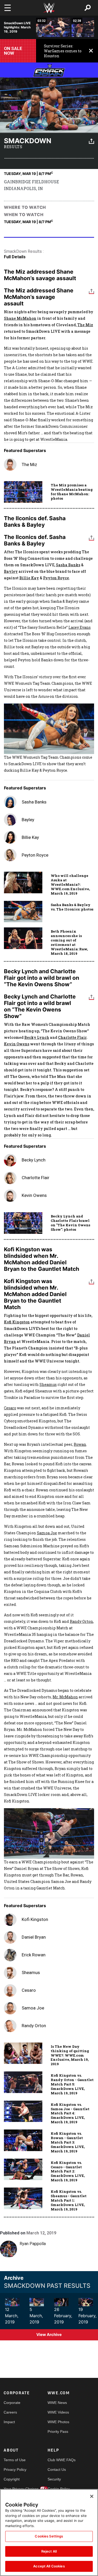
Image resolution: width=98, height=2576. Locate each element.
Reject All (49, 2551)
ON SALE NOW (13, 51)
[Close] (92, 2496)
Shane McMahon (20, 318)
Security (54, 2479)
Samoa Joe (47, 1533)
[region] (49, 2533)
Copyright (12, 2479)
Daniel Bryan (34, 1937)
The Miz (85, 325)
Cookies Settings (49, 2536)
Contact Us (57, 2470)
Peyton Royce (56, 578)
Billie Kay (29, 578)
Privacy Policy (15, 2470)
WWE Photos (58, 2422)
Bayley (11, 571)
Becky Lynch (37, 1037)
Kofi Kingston (17, 1322)
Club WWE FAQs (59, 2460)
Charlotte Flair (72, 1037)
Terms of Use (15, 2460)
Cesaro (10, 1408)
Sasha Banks (68, 565)
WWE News (57, 2403)
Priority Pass (58, 2432)
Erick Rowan (34, 1955)
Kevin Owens (17, 1044)
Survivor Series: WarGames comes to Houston (63, 51)
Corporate (12, 2403)
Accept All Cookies (49, 2566)
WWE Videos (58, 2412)
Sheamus (48, 1384)
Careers (10, 2412)
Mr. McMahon (65, 1697)
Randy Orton (81, 1621)
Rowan (80, 1444)
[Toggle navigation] (8, 8)
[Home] (49, 8)
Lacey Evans (80, 627)
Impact (9, 2422)
